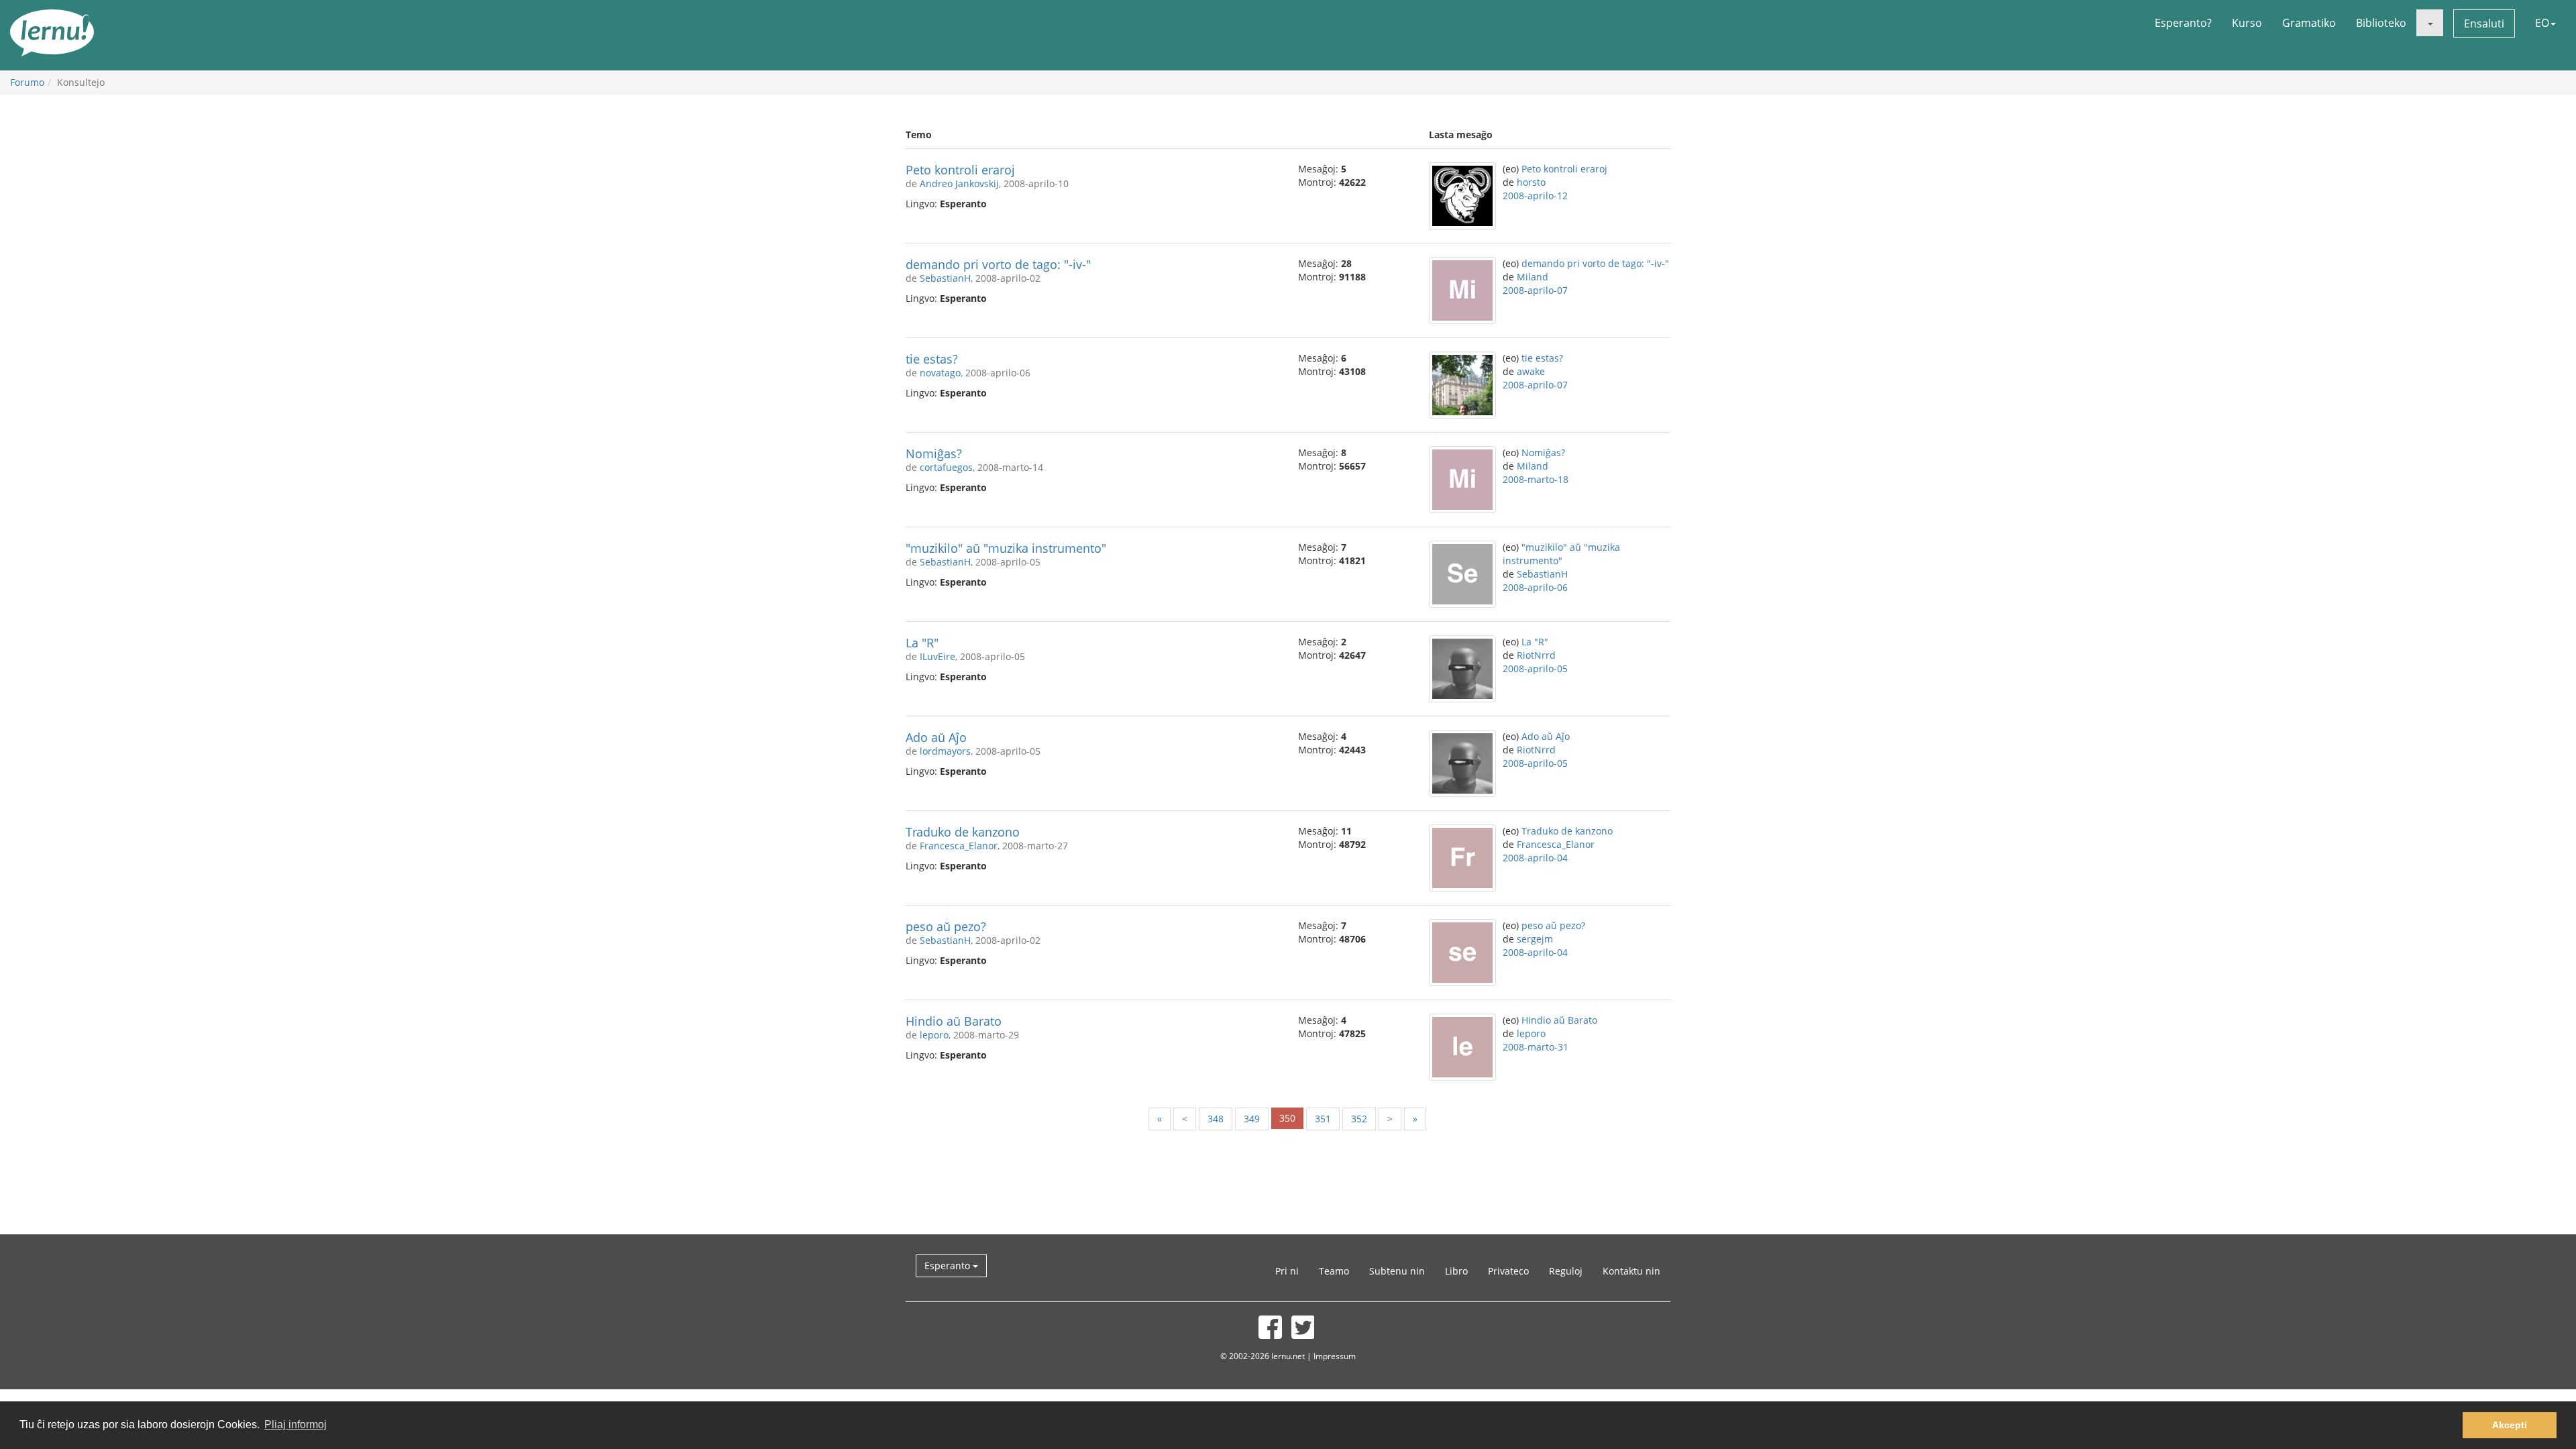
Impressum (1335, 1356)
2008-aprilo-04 (1535, 858)
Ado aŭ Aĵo (936, 737)
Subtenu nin (1397, 1271)
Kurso (2247, 23)
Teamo (1334, 1271)
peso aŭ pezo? (946, 926)
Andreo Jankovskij (959, 183)
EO (2542, 23)
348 (1216, 1119)
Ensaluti (2484, 23)
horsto (1531, 182)
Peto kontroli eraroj (960, 170)
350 (1287, 1118)
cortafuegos (946, 467)
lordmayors (945, 751)
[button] (2430, 23)
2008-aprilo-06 (1535, 587)
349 (1252, 1119)
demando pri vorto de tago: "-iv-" (998, 264)
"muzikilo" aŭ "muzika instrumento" (1006, 548)
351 (1323, 1119)
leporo (934, 1035)
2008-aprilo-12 (1535, 196)
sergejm (1535, 939)
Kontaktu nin (1631, 1271)
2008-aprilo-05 (1535, 668)
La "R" (922, 643)
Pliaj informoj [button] (296, 1425)
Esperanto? (2183, 23)
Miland (1533, 277)
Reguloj (1566, 1271)
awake (1531, 371)
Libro (1456, 1271)
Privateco (1508, 1271)
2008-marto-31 (1536, 1047)
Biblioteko (2381, 23)
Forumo (27, 82)
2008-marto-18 (1536, 479)
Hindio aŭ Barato (954, 1021)
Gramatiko (2309, 23)
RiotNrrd (1536, 655)
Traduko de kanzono (963, 832)
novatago (940, 373)
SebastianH (945, 278)
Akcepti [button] (2510, 1425)
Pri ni (1287, 1271)
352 (1359, 1119)
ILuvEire (937, 656)
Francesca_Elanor (959, 846)
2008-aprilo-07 (1535, 290)
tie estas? (932, 359)
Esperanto (949, 1266)
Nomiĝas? (934, 453)
